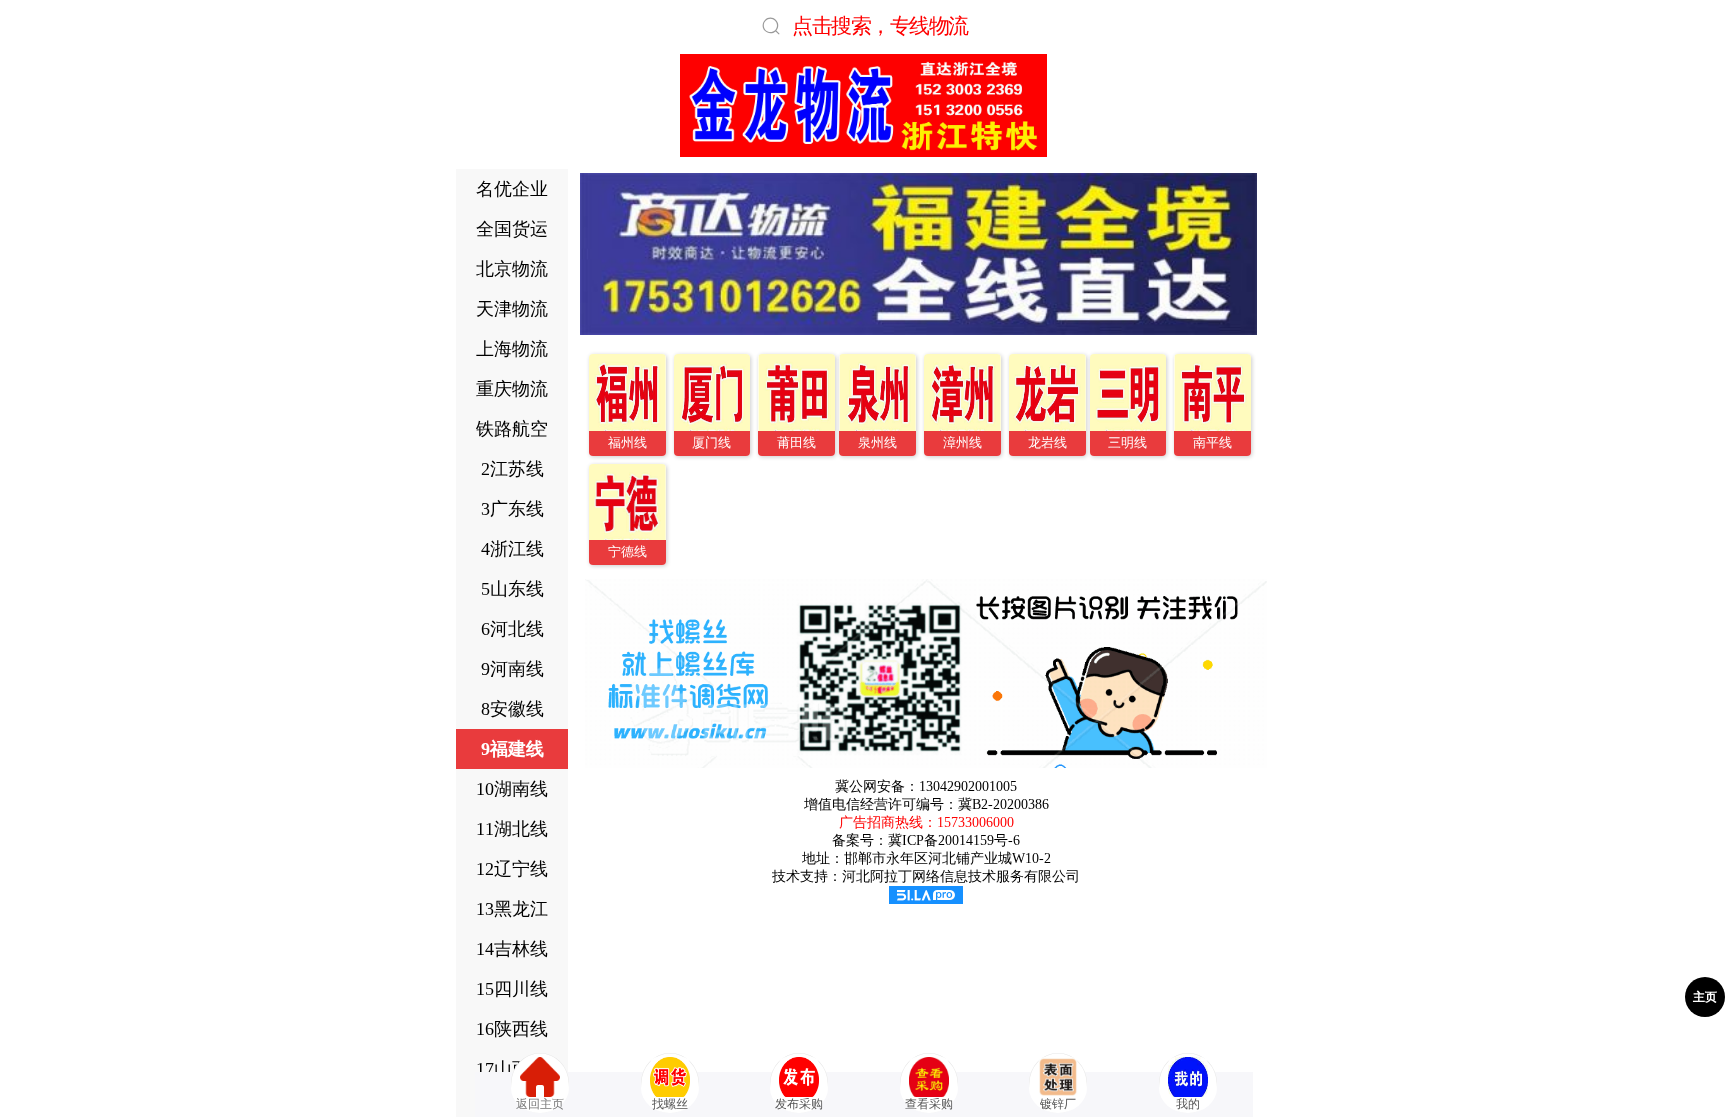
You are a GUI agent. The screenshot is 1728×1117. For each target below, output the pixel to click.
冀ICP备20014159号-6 (954, 840)
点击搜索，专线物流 (880, 25)
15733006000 (975, 822)
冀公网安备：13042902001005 (926, 786)
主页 (1705, 997)
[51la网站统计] (926, 899)
